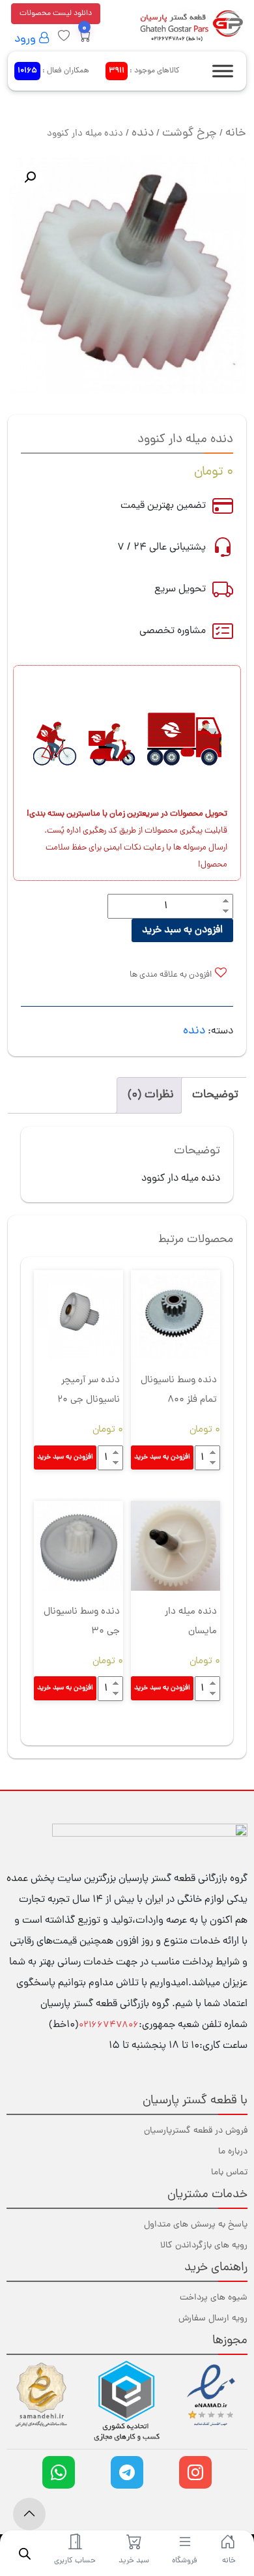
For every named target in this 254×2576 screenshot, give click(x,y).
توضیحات (215, 1095)
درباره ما (233, 2152)
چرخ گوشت (190, 133)
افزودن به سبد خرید (182, 930)
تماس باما (229, 2173)
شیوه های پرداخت (214, 2298)
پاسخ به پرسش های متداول (196, 2225)
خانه (236, 133)
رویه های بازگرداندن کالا (204, 2246)
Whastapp (59, 2472)
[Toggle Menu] (223, 71)
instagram (195, 2472)
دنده (143, 133)
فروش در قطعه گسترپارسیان (196, 2131)
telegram (127, 2472)
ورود (27, 39)
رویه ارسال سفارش (213, 2319)
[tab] (215, 1095)
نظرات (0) (151, 1095)
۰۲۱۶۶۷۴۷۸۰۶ (109, 2025)
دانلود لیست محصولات (56, 14)
